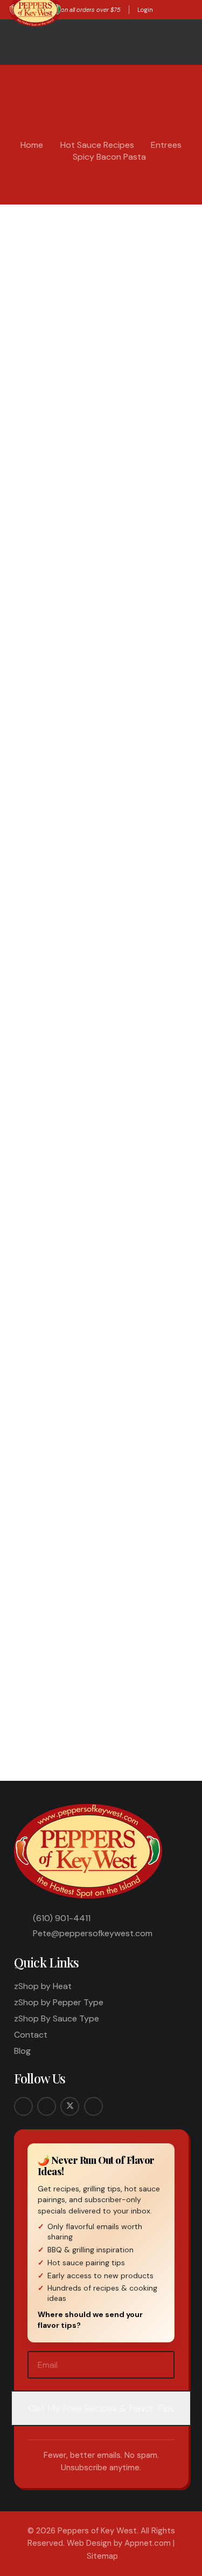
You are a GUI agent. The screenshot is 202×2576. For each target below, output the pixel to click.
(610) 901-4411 (62, 1918)
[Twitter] (70, 2106)
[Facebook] (23, 2106)
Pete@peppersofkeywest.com (93, 1933)
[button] (162, 10)
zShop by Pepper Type (59, 2002)
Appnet (45, 232)
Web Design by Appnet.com (119, 2543)
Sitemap (102, 2556)
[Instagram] (47, 2106)
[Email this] (28, 1700)
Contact (31, 2035)
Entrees (166, 145)
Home (32, 145)
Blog (22, 2051)
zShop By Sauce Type (57, 2018)
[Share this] (55, 1700)
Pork (162, 248)
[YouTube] (93, 2106)
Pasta (141, 248)
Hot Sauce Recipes (97, 145)
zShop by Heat (43, 1986)
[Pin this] (138, 1700)
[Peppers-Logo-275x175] (89, 1851)
